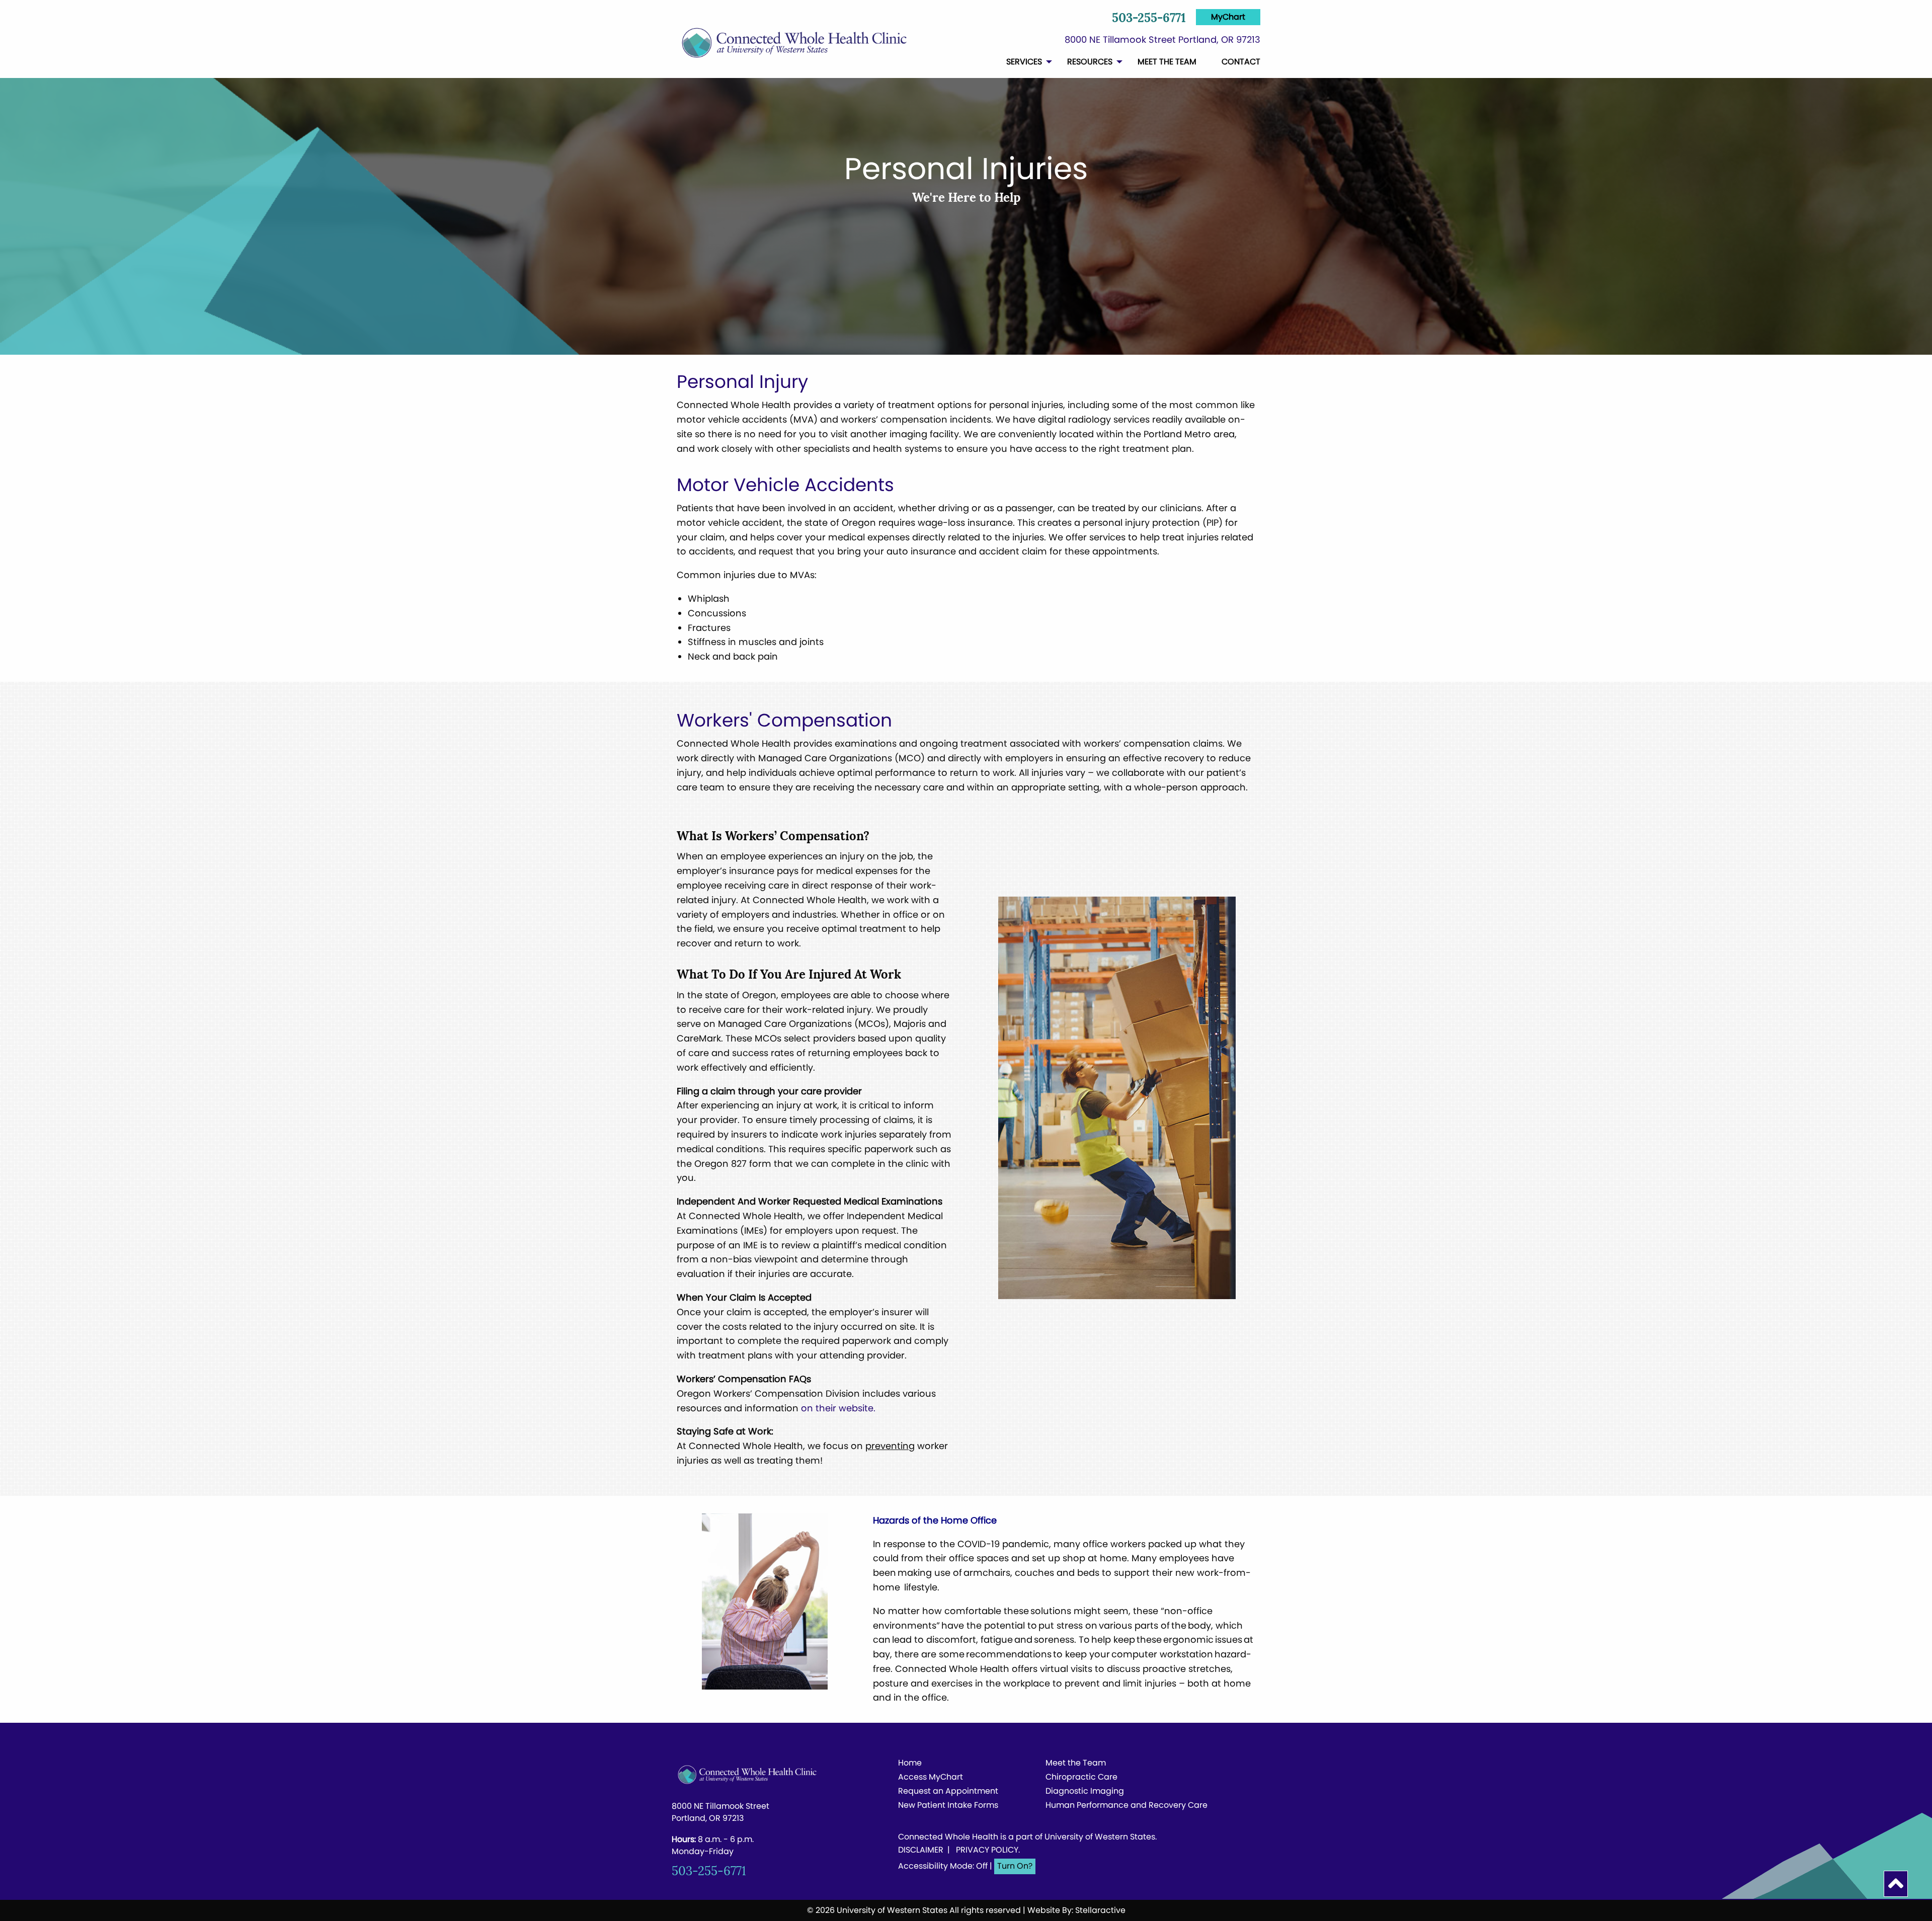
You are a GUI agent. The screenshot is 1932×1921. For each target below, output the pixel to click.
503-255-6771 (1149, 19)
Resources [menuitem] (1090, 62)
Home (910, 1764)
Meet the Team (1076, 1764)
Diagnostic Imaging (1085, 1792)
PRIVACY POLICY (987, 1850)
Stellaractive (1100, 1910)
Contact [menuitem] (1241, 62)
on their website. (838, 1408)
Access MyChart (931, 1778)
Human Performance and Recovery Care (1115, 1806)
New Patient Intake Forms (948, 1806)
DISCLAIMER (921, 1850)
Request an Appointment (948, 1792)
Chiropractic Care (1081, 1778)
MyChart (1228, 17)
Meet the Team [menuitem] (1167, 62)
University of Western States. (1101, 1837)
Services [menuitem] (1024, 62)
